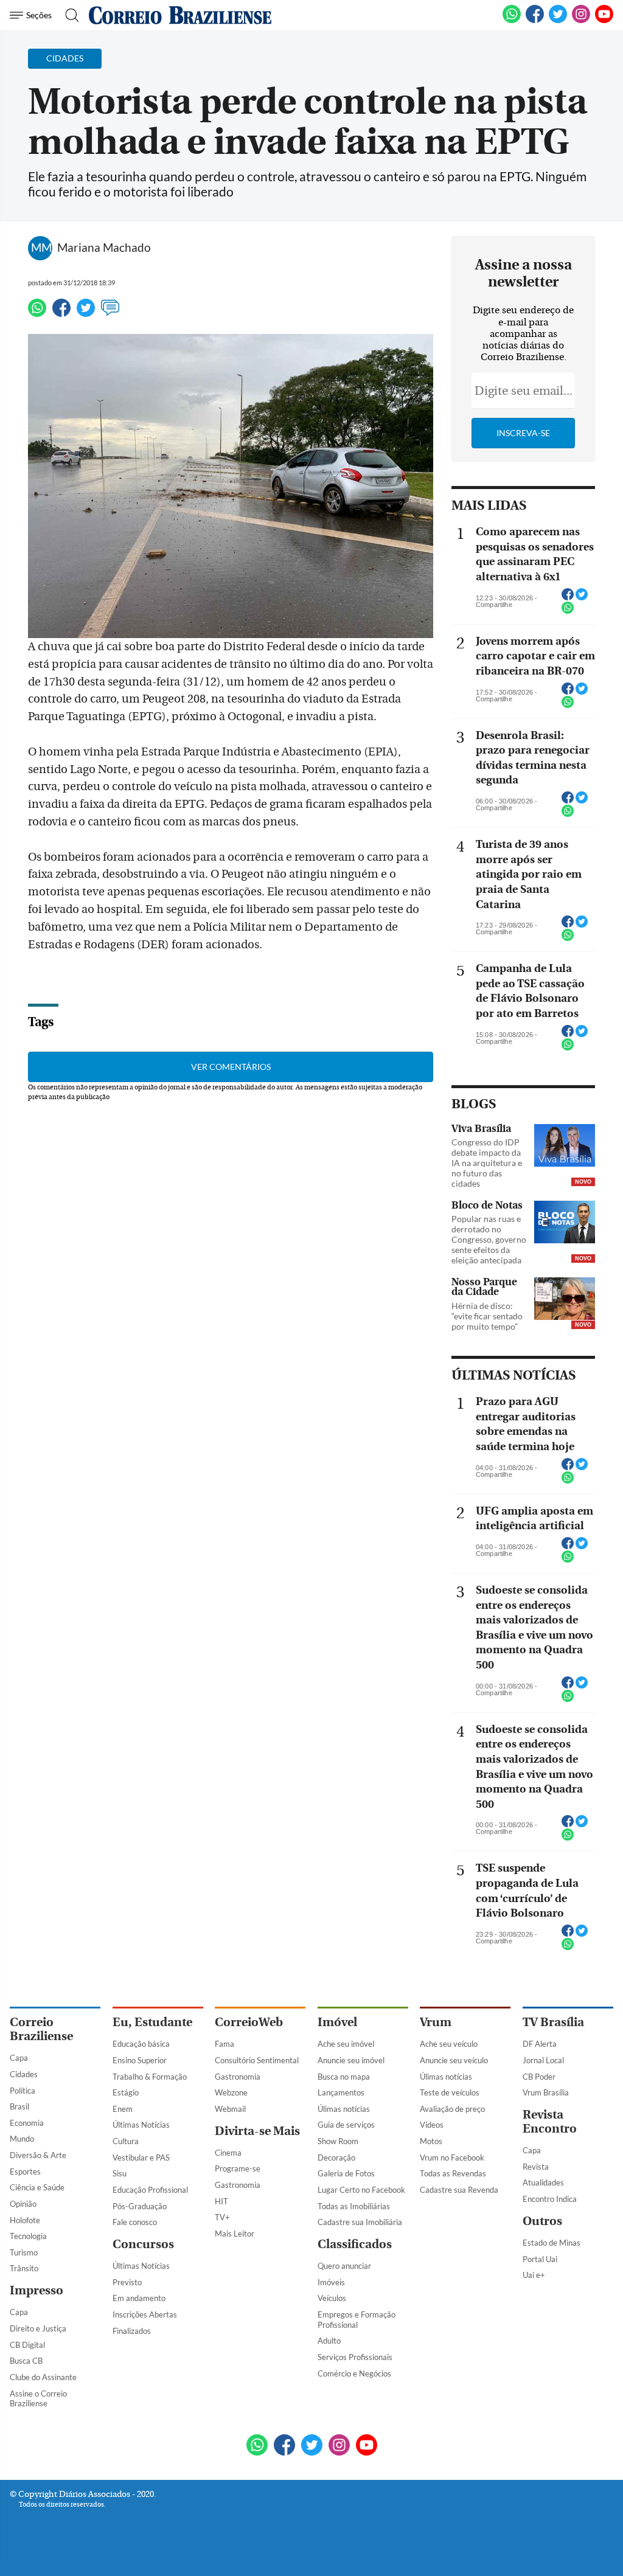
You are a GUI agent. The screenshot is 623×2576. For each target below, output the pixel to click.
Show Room (338, 2141)
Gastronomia (238, 2077)
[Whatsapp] (37, 313)
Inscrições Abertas (145, 2314)
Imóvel (337, 2022)
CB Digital (27, 2345)
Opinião (23, 2204)
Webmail (230, 2109)
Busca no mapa (344, 2077)
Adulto (329, 2341)
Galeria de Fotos (346, 2173)
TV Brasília (553, 2022)
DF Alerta (540, 2044)
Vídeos (432, 2125)
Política (23, 2091)
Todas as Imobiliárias (354, 2206)
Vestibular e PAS (141, 2158)
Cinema (228, 2153)
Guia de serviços (346, 2125)
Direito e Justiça (38, 2328)
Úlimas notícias (344, 2109)
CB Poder (539, 2077)
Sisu (120, 2173)
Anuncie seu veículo (454, 2060)
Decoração (336, 2158)
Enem (123, 2109)
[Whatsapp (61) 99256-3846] (512, 21)
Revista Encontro (550, 2122)
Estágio (126, 2092)
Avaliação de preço (452, 2109)
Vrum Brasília (546, 2092)
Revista (536, 2167)
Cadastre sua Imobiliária (360, 2222)
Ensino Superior (140, 2060)
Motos (431, 2141)
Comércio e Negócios (354, 2373)
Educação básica (141, 2044)
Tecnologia (28, 2236)
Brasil (19, 2106)
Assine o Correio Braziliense (38, 2399)
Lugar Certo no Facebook (361, 2190)
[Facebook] (535, 21)
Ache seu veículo (449, 2044)
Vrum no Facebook (452, 2158)
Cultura (126, 2141)
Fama (224, 2044)
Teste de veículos (450, 2092)
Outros (542, 2221)
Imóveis (331, 2282)
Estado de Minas (552, 2243)
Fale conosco (135, 2222)
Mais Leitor (235, 2234)
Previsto (127, 2282)
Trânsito (24, 2268)
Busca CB (26, 2361)
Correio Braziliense (41, 2029)
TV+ (222, 2217)
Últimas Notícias (141, 2125)
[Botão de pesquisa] (68, 15)
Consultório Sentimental (257, 2060)
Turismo (24, 2252)
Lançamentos (341, 2092)
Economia (27, 2123)
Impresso (37, 2290)
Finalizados (132, 2331)
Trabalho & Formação (150, 2077)
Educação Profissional (150, 2190)
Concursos (143, 2244)
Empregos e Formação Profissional (357, 2320)
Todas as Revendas (453, 2173)
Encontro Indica (550, 2199)
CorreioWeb (249, 2022)
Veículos (332, 2298)
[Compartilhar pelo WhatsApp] (568, 611)
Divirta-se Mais (257, 2131)
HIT (221, 2201)
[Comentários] (110, 313)
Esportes (25, 2172)
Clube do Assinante (43, 2377)
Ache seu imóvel (346, 2044)
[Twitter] (86, 313)
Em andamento (139, 2298)
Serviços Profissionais (355, 2357)
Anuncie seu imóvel (351, 2060)
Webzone (231, 2092)
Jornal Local (543, 2060)
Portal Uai (540, 2259)
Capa (19, 2058)
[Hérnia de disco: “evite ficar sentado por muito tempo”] (565, 1300)
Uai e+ (534, 2275)
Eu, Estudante (152, 2022)
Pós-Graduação (140, 2206)
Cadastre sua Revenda (459, 2190)
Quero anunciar (344, 2266)
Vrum (436, 2022)
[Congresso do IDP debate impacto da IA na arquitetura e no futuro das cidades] (565, 1147)
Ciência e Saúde (37, 2187)
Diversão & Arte (38, 2155)
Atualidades (543, 2182)
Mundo (22, 2139)
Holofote (25, 2220)
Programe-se (238, 2168)
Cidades (24, 2074)
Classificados (355, 2244)
